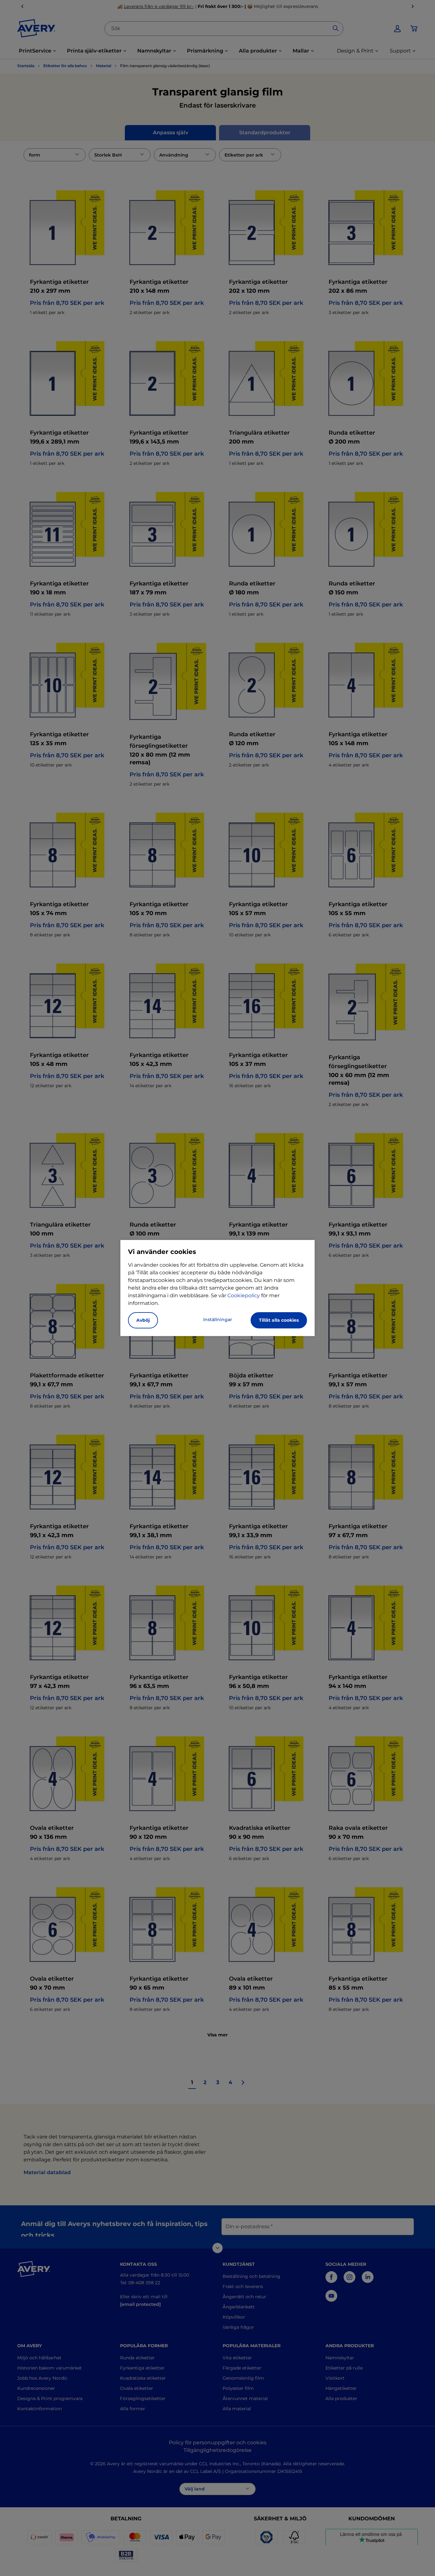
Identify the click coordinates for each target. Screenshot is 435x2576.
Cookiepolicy (244, 1295)
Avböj (143, 1320)
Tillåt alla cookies (279, 1320)
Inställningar (218, 1319)
